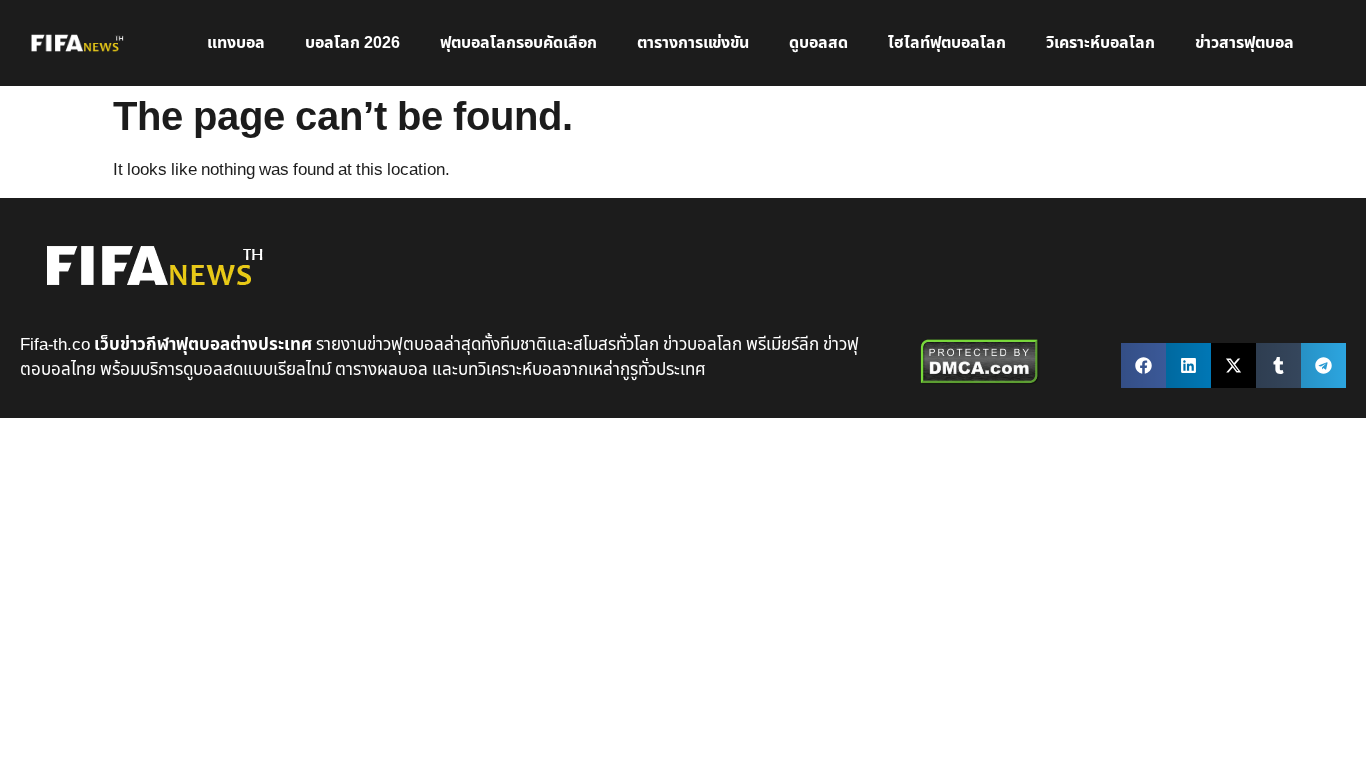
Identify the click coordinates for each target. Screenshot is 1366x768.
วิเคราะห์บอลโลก (1100, 43)
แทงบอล (236, 43)
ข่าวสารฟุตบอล (1244, 43)
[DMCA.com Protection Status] (979, 380)
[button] (1143, 365)
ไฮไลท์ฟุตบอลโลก (947, 43)
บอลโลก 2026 (352, 43)
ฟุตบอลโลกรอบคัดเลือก (518, 43)
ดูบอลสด (818, 43)
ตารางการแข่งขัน (693, 43)
